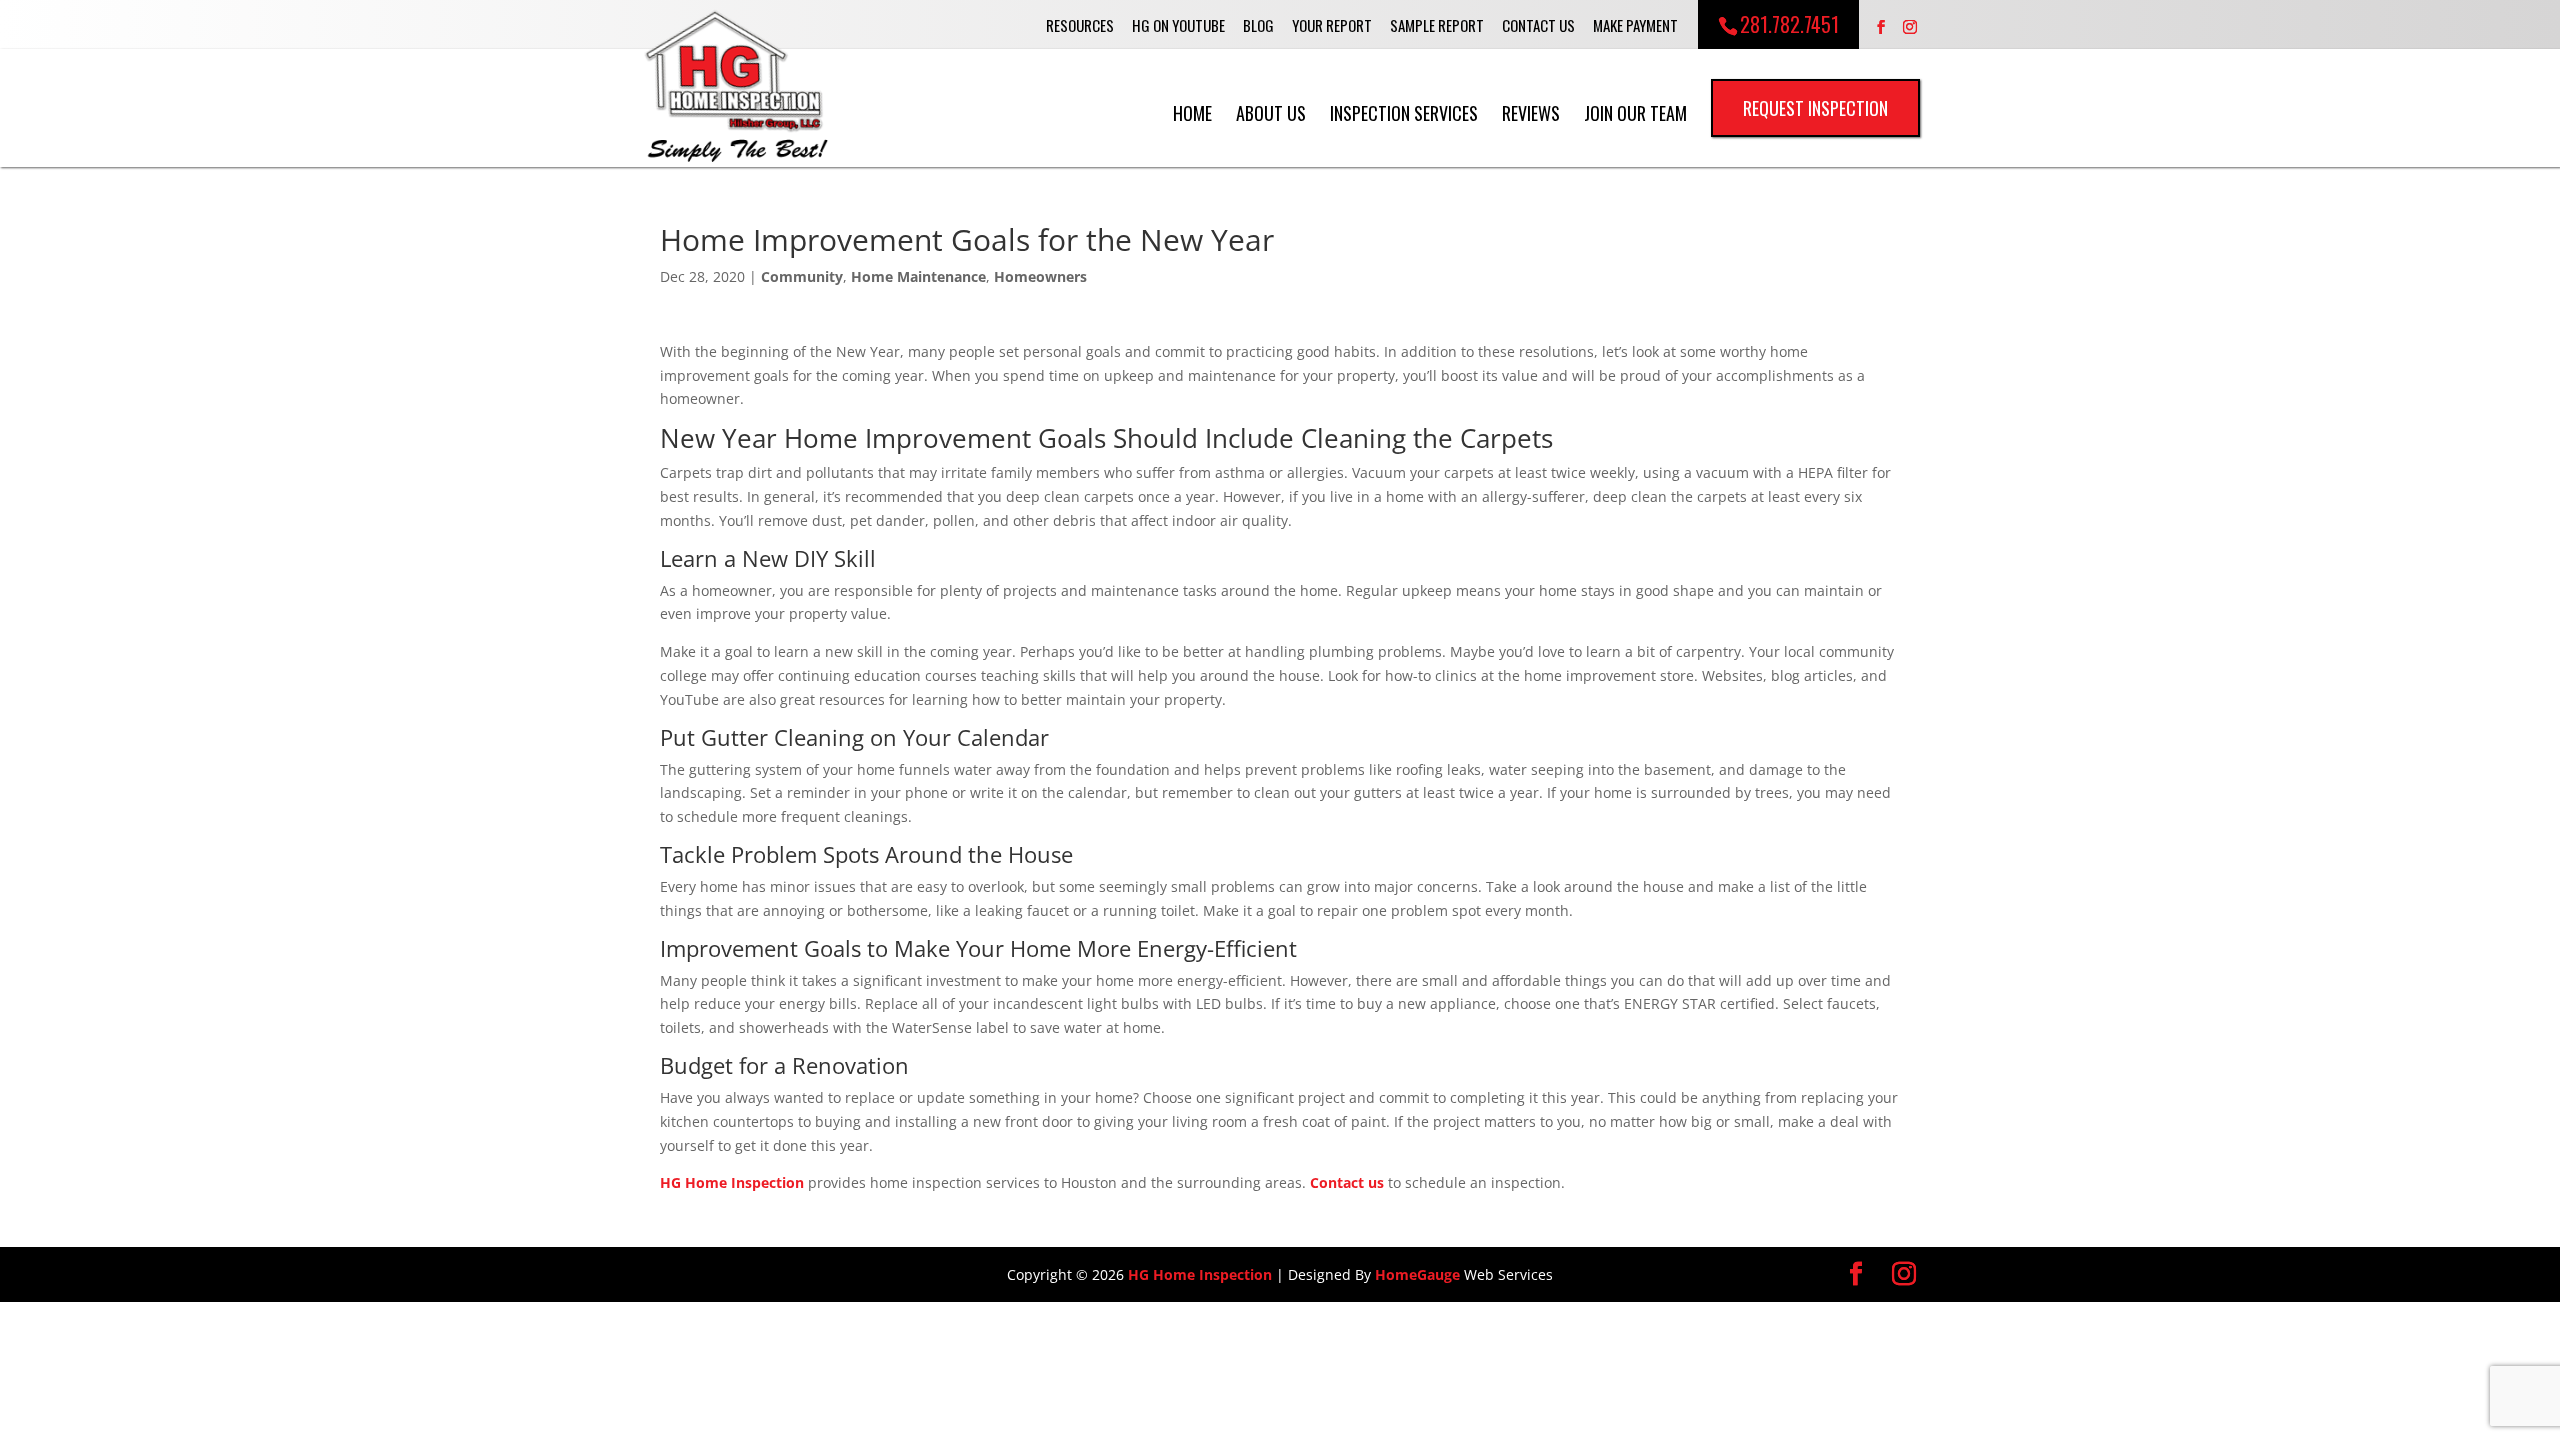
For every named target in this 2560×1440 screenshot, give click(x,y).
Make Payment (1635, 25)
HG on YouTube (1178, 25)
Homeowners (1040, 276)
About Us (1271, 112)
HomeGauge (1417, 1274)
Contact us (1347, 1182)
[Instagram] (1910, 27)
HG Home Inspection (732, 1182)
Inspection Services (1404, 112)
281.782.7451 (1789, 24)
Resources (1080, 25)
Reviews (1531, 112)
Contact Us (1538, 25)
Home (1192, 112)
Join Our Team (1635, 112)
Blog (1258, 25)
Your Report (1332, 25)
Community (802, 276)
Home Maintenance (918, 276)
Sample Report (1437, 25)
